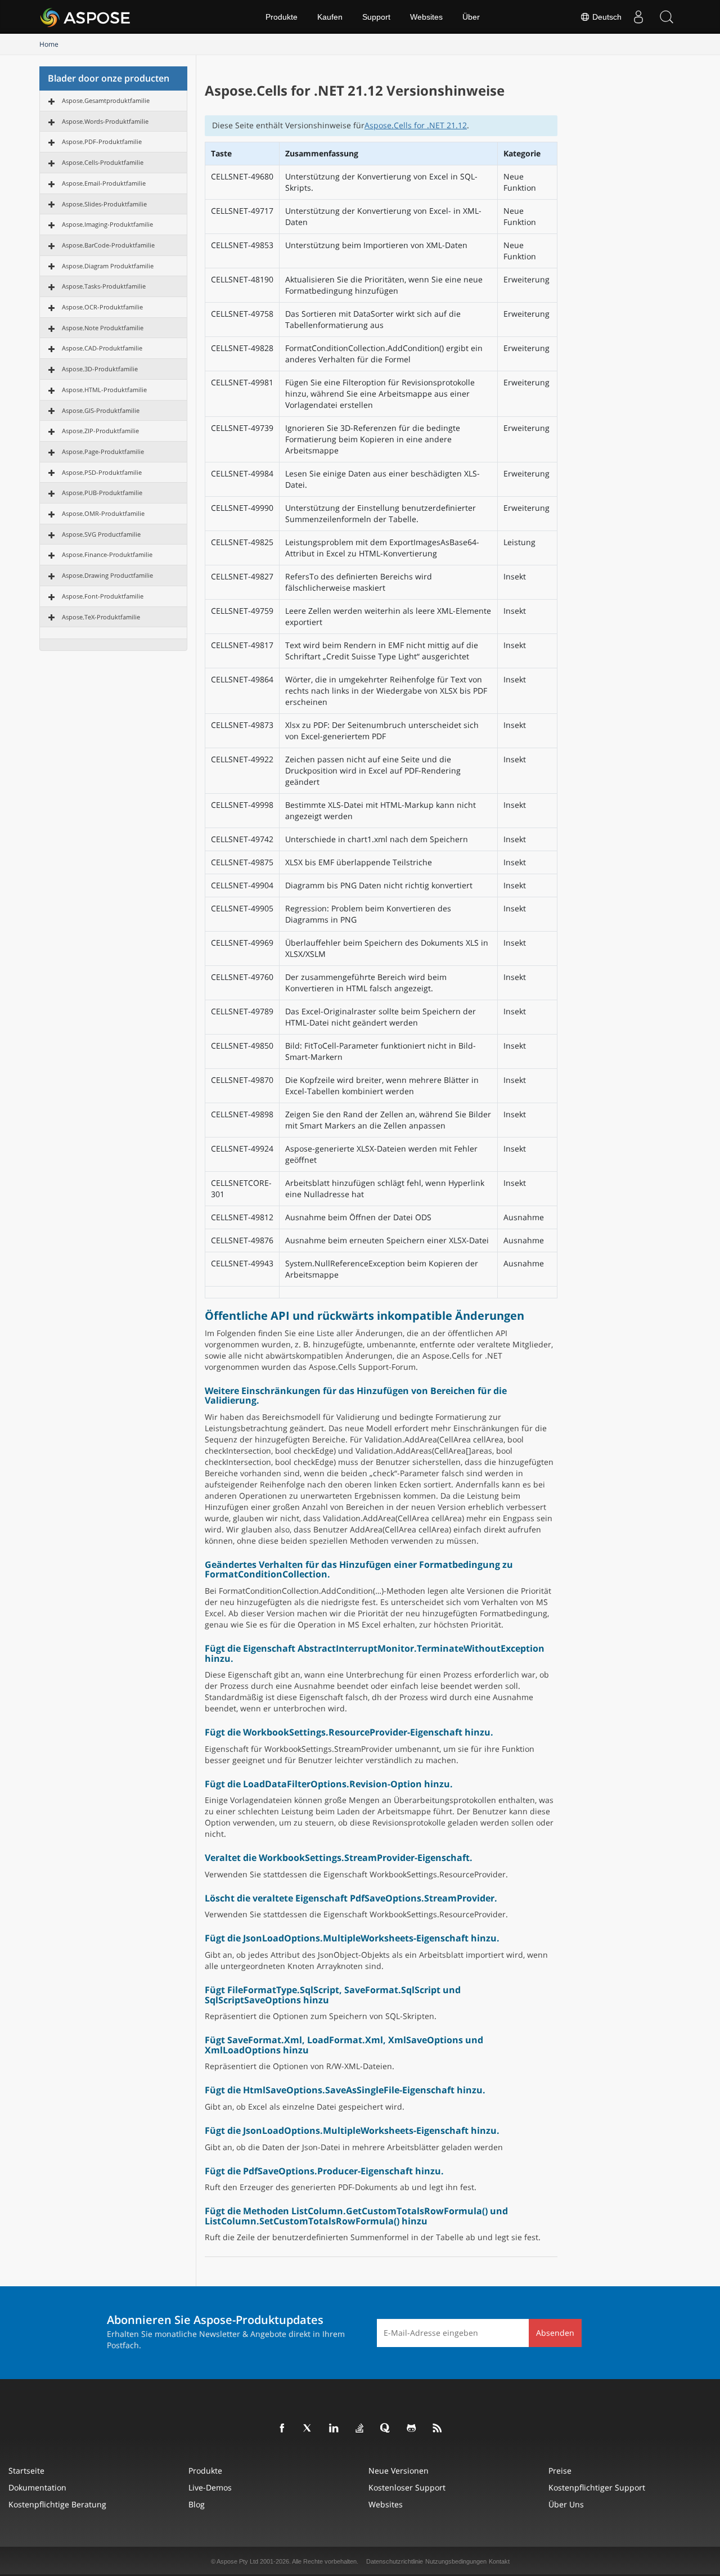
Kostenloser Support (407, 2487)
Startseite (26, 2471)
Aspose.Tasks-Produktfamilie (104, 286)
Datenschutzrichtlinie (395, 2561)
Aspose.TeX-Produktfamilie (101, 617)
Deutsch (606, 17)
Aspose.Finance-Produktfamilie (107, 554)
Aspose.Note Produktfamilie (103, 328)
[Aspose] (86, 17)
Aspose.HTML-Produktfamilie (104, 390)
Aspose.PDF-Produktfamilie (102, 141)
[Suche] (667, 17)
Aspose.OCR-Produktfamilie (102, 307)
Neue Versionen (399, 2471)
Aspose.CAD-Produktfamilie (102, 348)
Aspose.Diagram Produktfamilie (108, 266)
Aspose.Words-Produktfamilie (105, 121)
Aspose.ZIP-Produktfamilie (100, 431)
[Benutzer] (638, 17)
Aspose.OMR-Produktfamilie (103, 513)
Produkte (282, 17)
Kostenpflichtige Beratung (57, 2504)
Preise (560, 2471)
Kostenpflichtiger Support (597, 2487)
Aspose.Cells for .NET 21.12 (416, 125)
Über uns (566, 2504)
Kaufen (330, 17)
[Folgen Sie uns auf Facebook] (282, 2429)
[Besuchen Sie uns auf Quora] (386, 2429)
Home (49, 44)
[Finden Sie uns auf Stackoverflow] (360, 2429)
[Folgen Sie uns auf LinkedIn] (334, 2429)
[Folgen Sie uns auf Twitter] (308, 2429)
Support (376, 17)
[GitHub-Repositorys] (412, 2429)
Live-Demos (210, 2487)
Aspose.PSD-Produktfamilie (102, 472)
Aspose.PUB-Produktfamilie (102, 493)
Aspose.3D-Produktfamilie (100, 369)
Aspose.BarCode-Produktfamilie (108, 245)
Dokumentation (37, 2487)
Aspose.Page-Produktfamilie (103, 451)
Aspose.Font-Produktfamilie (103, 596)
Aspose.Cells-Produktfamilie (103, 162)
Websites (426, 17)
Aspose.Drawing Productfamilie (107, 575)
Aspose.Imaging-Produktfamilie (107, 224)
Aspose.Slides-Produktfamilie (104, 204)
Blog (197, 2504)
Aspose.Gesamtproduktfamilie (106, 100)
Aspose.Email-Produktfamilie (104, 183)
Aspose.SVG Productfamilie (101, 534)
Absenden (555, 2333)
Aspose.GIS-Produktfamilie (101, 410)
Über (471, 17)
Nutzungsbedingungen (456, 2561)
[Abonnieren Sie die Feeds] (438, 2429)
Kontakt (499, 2561)
